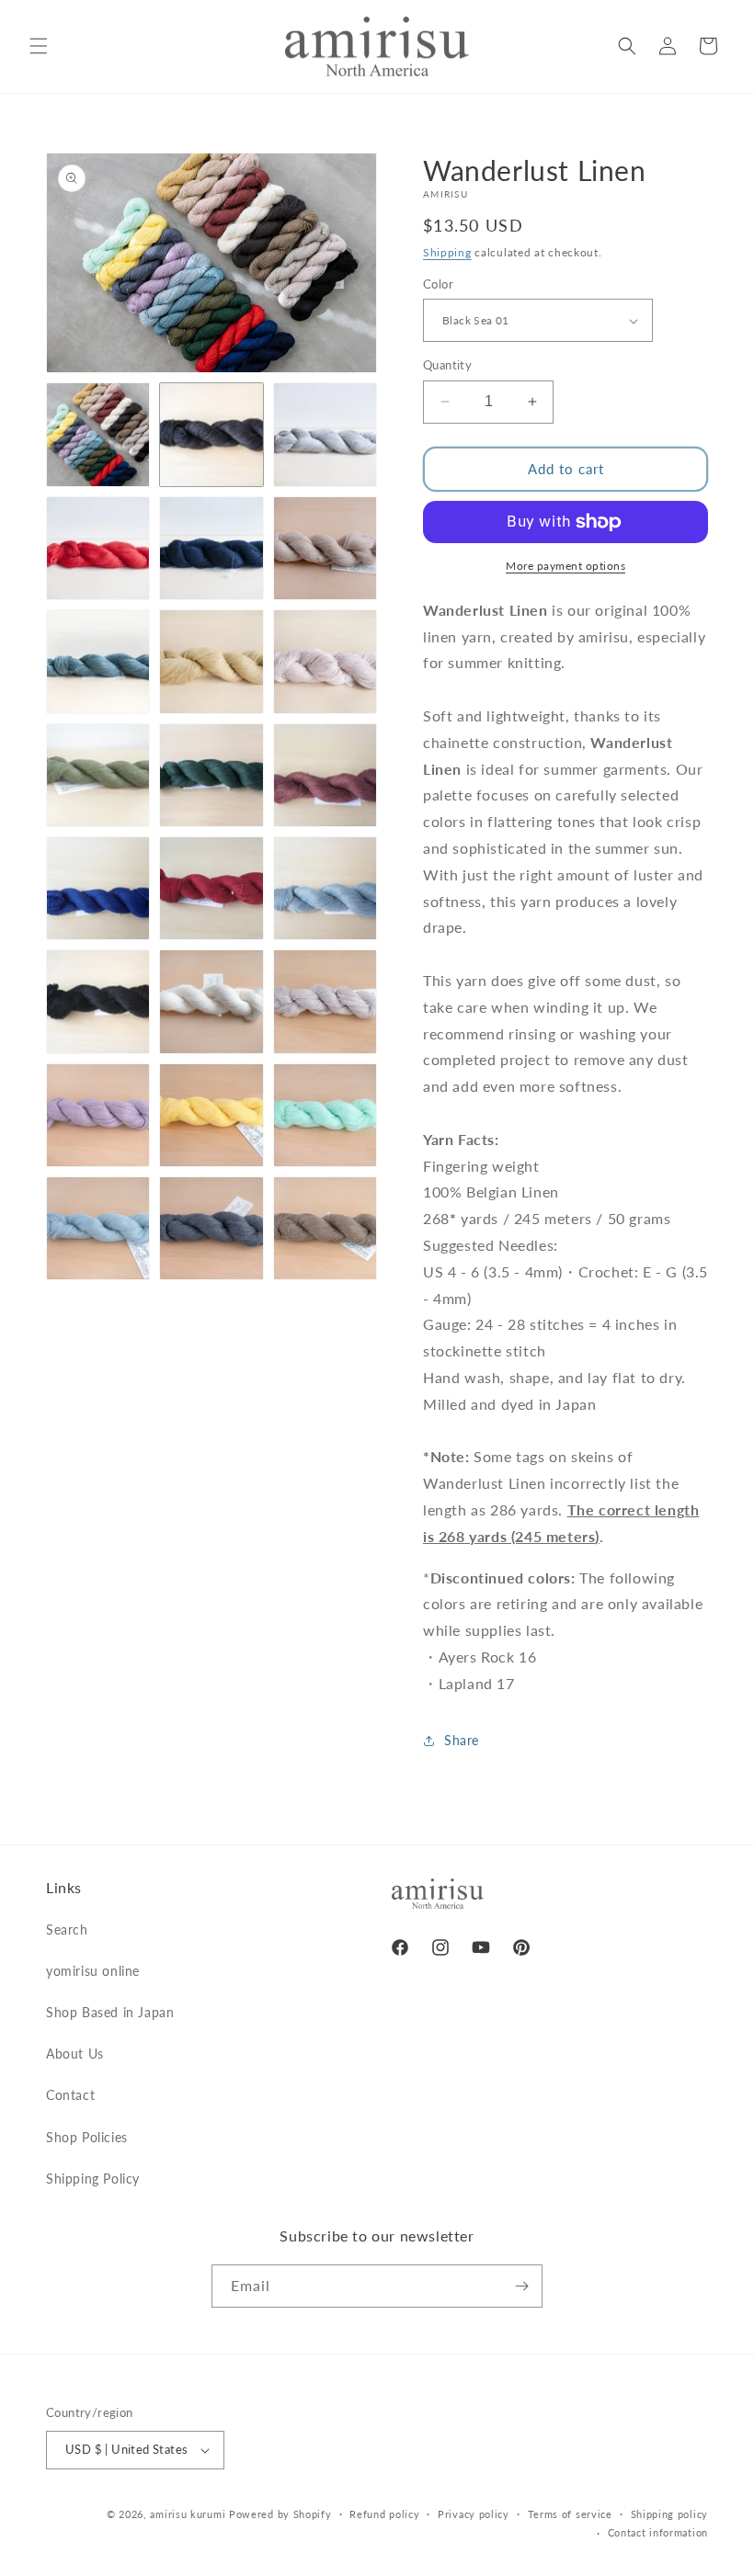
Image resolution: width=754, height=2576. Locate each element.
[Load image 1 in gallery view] (98, 434)
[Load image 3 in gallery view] (325, 434)
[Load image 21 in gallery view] (325, 1115)
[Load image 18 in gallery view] (325, 1001)
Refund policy (384, 2514)
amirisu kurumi (188, 2514)
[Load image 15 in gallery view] (325, 888)
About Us (75, 2054)
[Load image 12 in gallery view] (325, 775)
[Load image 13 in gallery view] (98, 888)
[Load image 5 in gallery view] (211, 548)
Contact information (658, 2532)
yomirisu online (93, 1971)
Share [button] (462, 1740)
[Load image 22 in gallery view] (98, 1228)
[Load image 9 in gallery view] (325, 661)
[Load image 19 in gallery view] (98, 1115)
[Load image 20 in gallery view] (211, 1115)
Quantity (447, 365)
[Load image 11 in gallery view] (211, 775)
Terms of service (570, 2514)
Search (67, 1929)
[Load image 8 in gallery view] (211, 661)
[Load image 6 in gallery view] (325, 548)
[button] (39, 46)
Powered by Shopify (280, 2514)
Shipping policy (670, 2514)
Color (438, 284)
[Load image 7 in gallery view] (98, 661)
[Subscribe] (521, 2286)
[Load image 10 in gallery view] (98, 775)
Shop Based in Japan (110, 2012)
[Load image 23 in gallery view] (211, 1228)
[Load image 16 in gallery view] (98, 1001)
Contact (70, 2095)
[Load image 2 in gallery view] (211, 434)
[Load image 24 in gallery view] (325, 1228)
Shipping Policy (93, 2179)
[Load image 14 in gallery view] (211, 888)
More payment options (565, 566)
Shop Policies (87, 2137)
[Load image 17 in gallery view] (211, 1001)
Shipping (447, 252)
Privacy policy (474, 2514)
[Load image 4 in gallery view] (98, 548)
